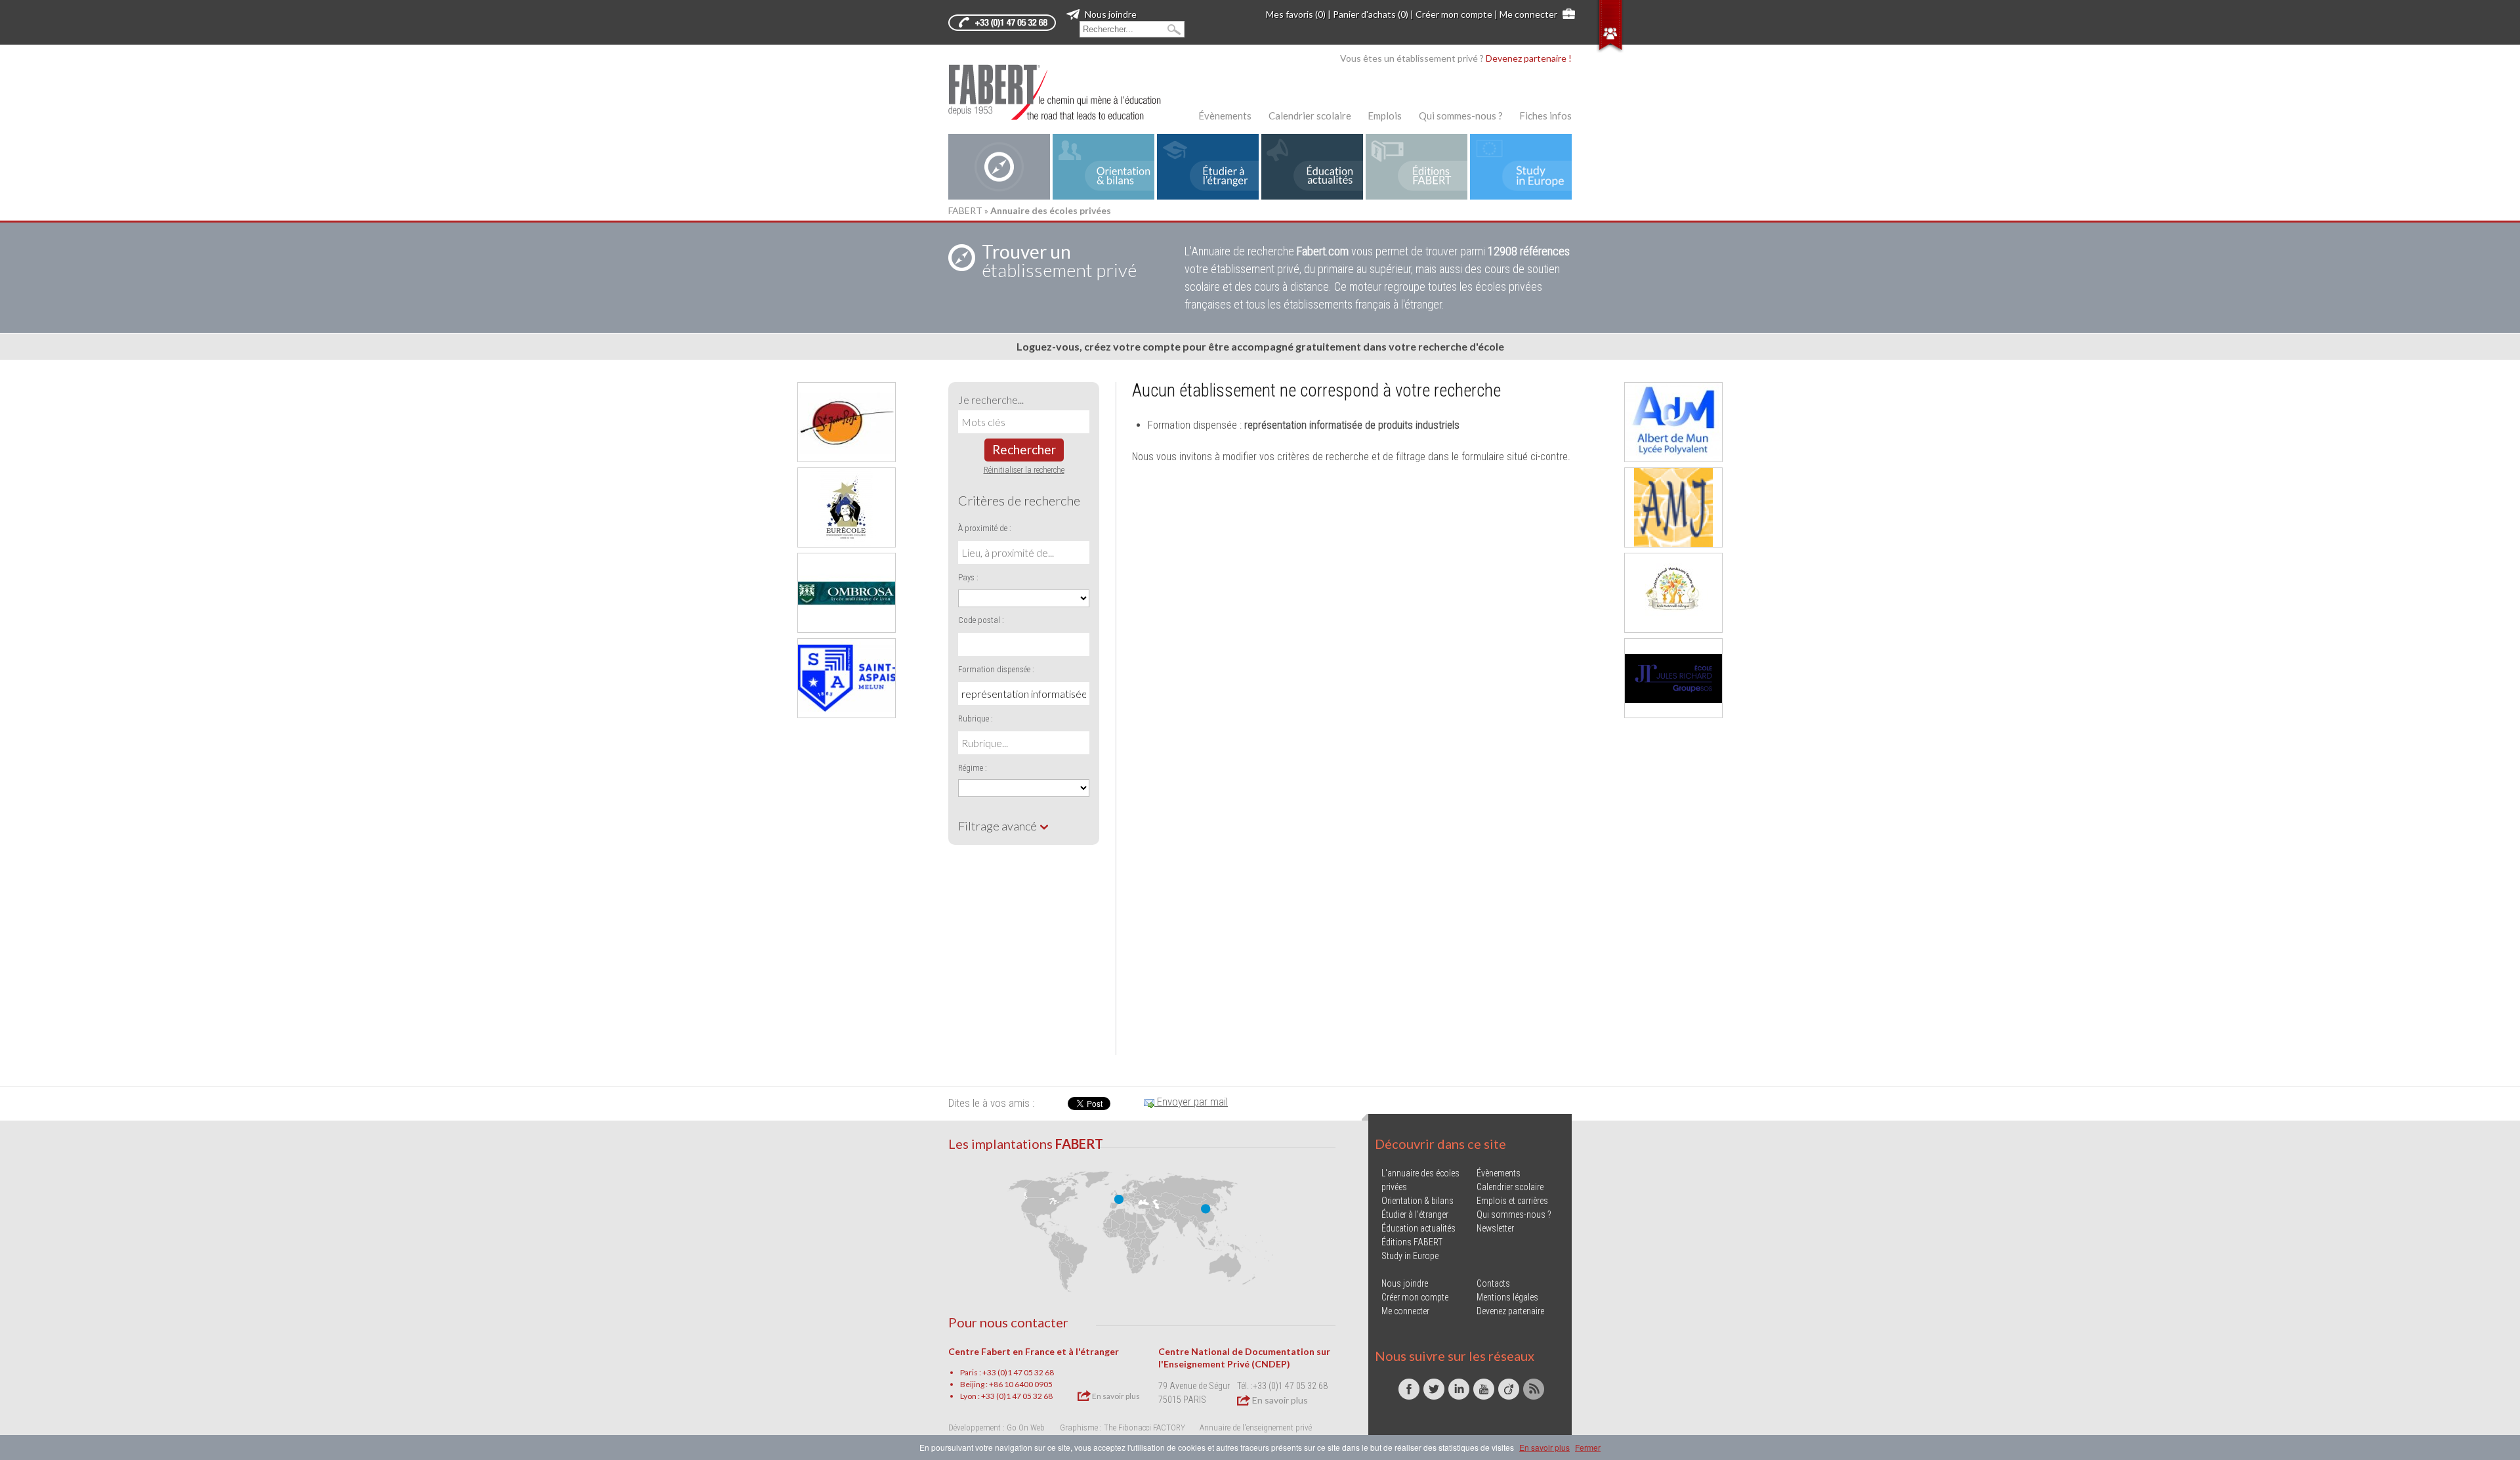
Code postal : (981, 620)
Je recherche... (991, 399)
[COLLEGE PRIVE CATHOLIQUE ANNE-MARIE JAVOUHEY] (1673, 507)
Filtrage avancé (998, 826)
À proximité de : (985, 528)
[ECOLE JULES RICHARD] (1673, 678)
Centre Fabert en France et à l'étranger (1034, 1351)
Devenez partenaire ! (1529, 58)
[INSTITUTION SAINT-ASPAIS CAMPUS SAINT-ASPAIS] (847, 678)
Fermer (1588, 1447)
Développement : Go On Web (997, 1428)
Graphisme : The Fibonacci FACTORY (1123, 1428)
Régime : (973, 768)
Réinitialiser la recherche (1024, 470)
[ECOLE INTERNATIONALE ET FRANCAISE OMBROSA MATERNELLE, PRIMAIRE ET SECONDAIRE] (847, 593)
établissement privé (1059, 261)
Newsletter (1495, 1228)
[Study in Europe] (1521, 167)
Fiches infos (1545, 116)
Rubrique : (976, 719)
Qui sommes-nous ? (1461, 116)
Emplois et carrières (1512, 1201)
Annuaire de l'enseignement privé (1256, 1428)
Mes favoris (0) (1296, 14)
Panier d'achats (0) (1371, 14)
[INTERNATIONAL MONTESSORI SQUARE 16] (1673, 593)
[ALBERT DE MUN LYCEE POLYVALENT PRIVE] (1673, 422)
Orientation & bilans (1417, 1201)
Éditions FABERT (1412, 1242)
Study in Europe (1410, 1256)
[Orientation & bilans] (1103, 167)
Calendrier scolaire (1310, 116)
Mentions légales (1507, 1297)
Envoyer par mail (1191, 1102)
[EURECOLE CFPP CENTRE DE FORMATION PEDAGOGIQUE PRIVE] (847, 507)
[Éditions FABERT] (1417, 167)
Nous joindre (1110, 14)
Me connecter (1528, 14)
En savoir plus (1115, 1396)
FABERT (965, 210)
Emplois (1385, 116)
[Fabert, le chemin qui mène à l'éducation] (1063, 92)
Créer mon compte (1454, 14)
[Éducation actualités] (1312, 167)
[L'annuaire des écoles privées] (999, 167)
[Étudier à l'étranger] (1208, 167)
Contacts (1493, 1283)
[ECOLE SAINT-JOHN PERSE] (847, 422)
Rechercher (1024, 449)
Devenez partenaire (1510, 1311)
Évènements (1225, 116)
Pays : (968, 577)
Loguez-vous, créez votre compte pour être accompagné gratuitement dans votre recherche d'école (1260, 346)
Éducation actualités (1418, 1228)
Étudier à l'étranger (1415, 1214)
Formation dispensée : (996, 669)
